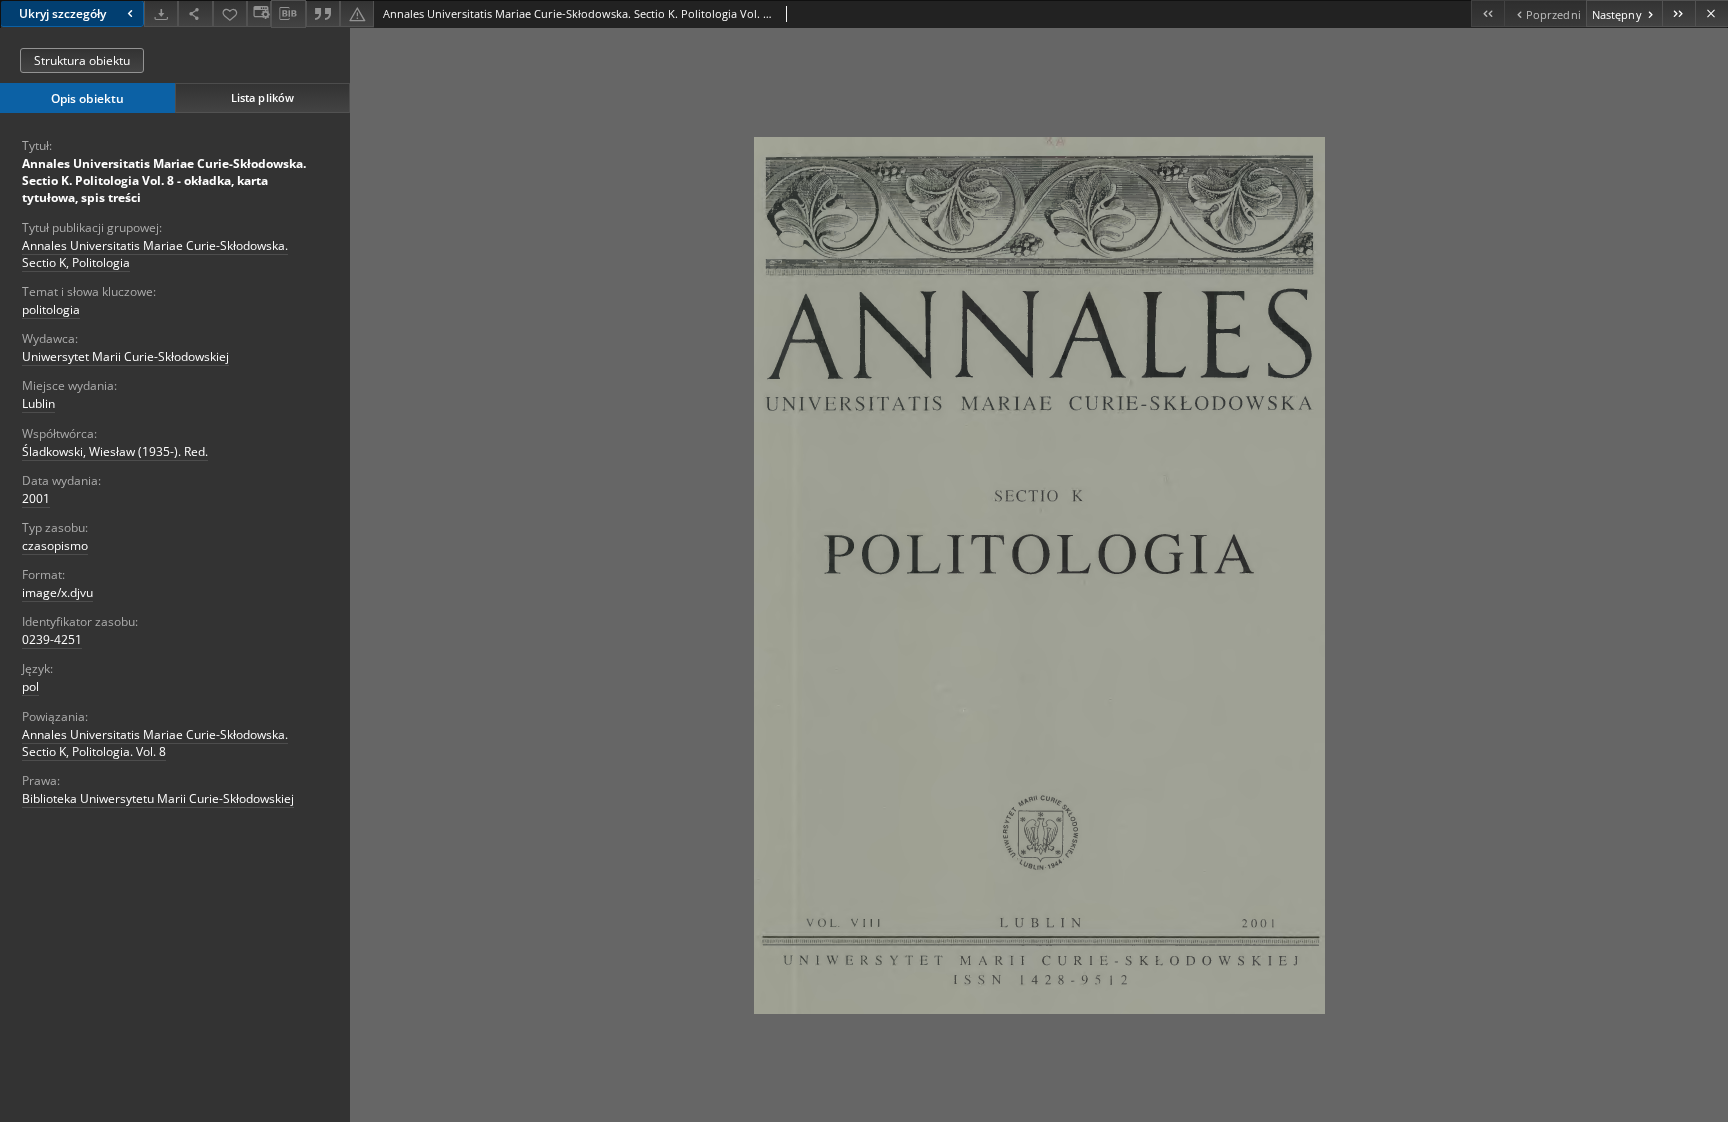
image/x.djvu (57, 592)
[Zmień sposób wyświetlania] (259, 13)
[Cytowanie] (323, 13)
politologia (51, 309)
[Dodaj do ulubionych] (230, 13)
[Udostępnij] (195, 13)
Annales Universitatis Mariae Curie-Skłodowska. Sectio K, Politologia (155, 254)
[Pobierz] (161, 13)
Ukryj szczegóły (62, 13)
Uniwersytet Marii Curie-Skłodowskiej (125, 356)
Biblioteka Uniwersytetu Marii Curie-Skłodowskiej (158, 798)
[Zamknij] (1711, 13)
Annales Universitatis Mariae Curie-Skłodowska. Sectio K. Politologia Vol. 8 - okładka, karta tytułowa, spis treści (164, 180)
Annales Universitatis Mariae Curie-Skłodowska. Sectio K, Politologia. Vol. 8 (155, 743)
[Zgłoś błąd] (357, 13)
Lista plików (262, 97)
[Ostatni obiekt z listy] (1678, 13)
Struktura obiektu (82, 60)
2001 (36, 498)
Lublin (38, 403)
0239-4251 (52, 639)
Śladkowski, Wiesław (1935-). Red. (115, 451)
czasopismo (55, 545)
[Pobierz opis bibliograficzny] (288, 14)
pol (30, 686)
